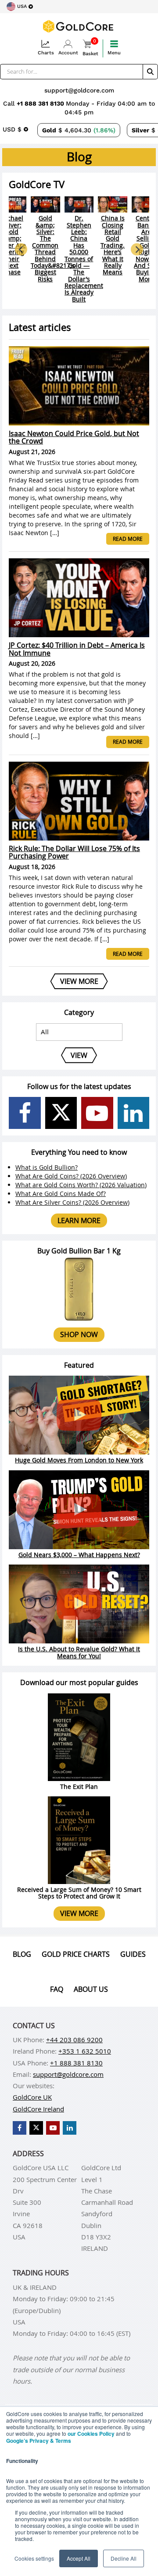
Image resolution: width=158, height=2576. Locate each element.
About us (91, 1989)
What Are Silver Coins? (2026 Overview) (72, 1202)
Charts (46, 53)
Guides (133, 1954)
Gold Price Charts (76, 1954)
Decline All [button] (124, 2558)
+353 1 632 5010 (85, 2051)
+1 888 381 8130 (41, 103)
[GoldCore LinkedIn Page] (134, 1113)
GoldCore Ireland (38, 2109)
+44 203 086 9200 (74, 2040)
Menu (114, 53)
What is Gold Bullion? (47, 1167)
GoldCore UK (32, 2097)
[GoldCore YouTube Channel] (97, 1113)
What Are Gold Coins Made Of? (61, 1194)
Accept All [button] (79, 2558)
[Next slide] (137, 249)
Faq (57, 1989)
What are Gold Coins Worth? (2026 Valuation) (81, 1185)
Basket (90, 48)
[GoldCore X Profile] (61, 1113)
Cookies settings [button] (34, 2558)
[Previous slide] (21, 249)
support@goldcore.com (79, 90)
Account (68, 53)
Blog (22, 1954)
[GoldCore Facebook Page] (25, 1113)
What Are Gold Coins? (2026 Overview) (71, 1176)
